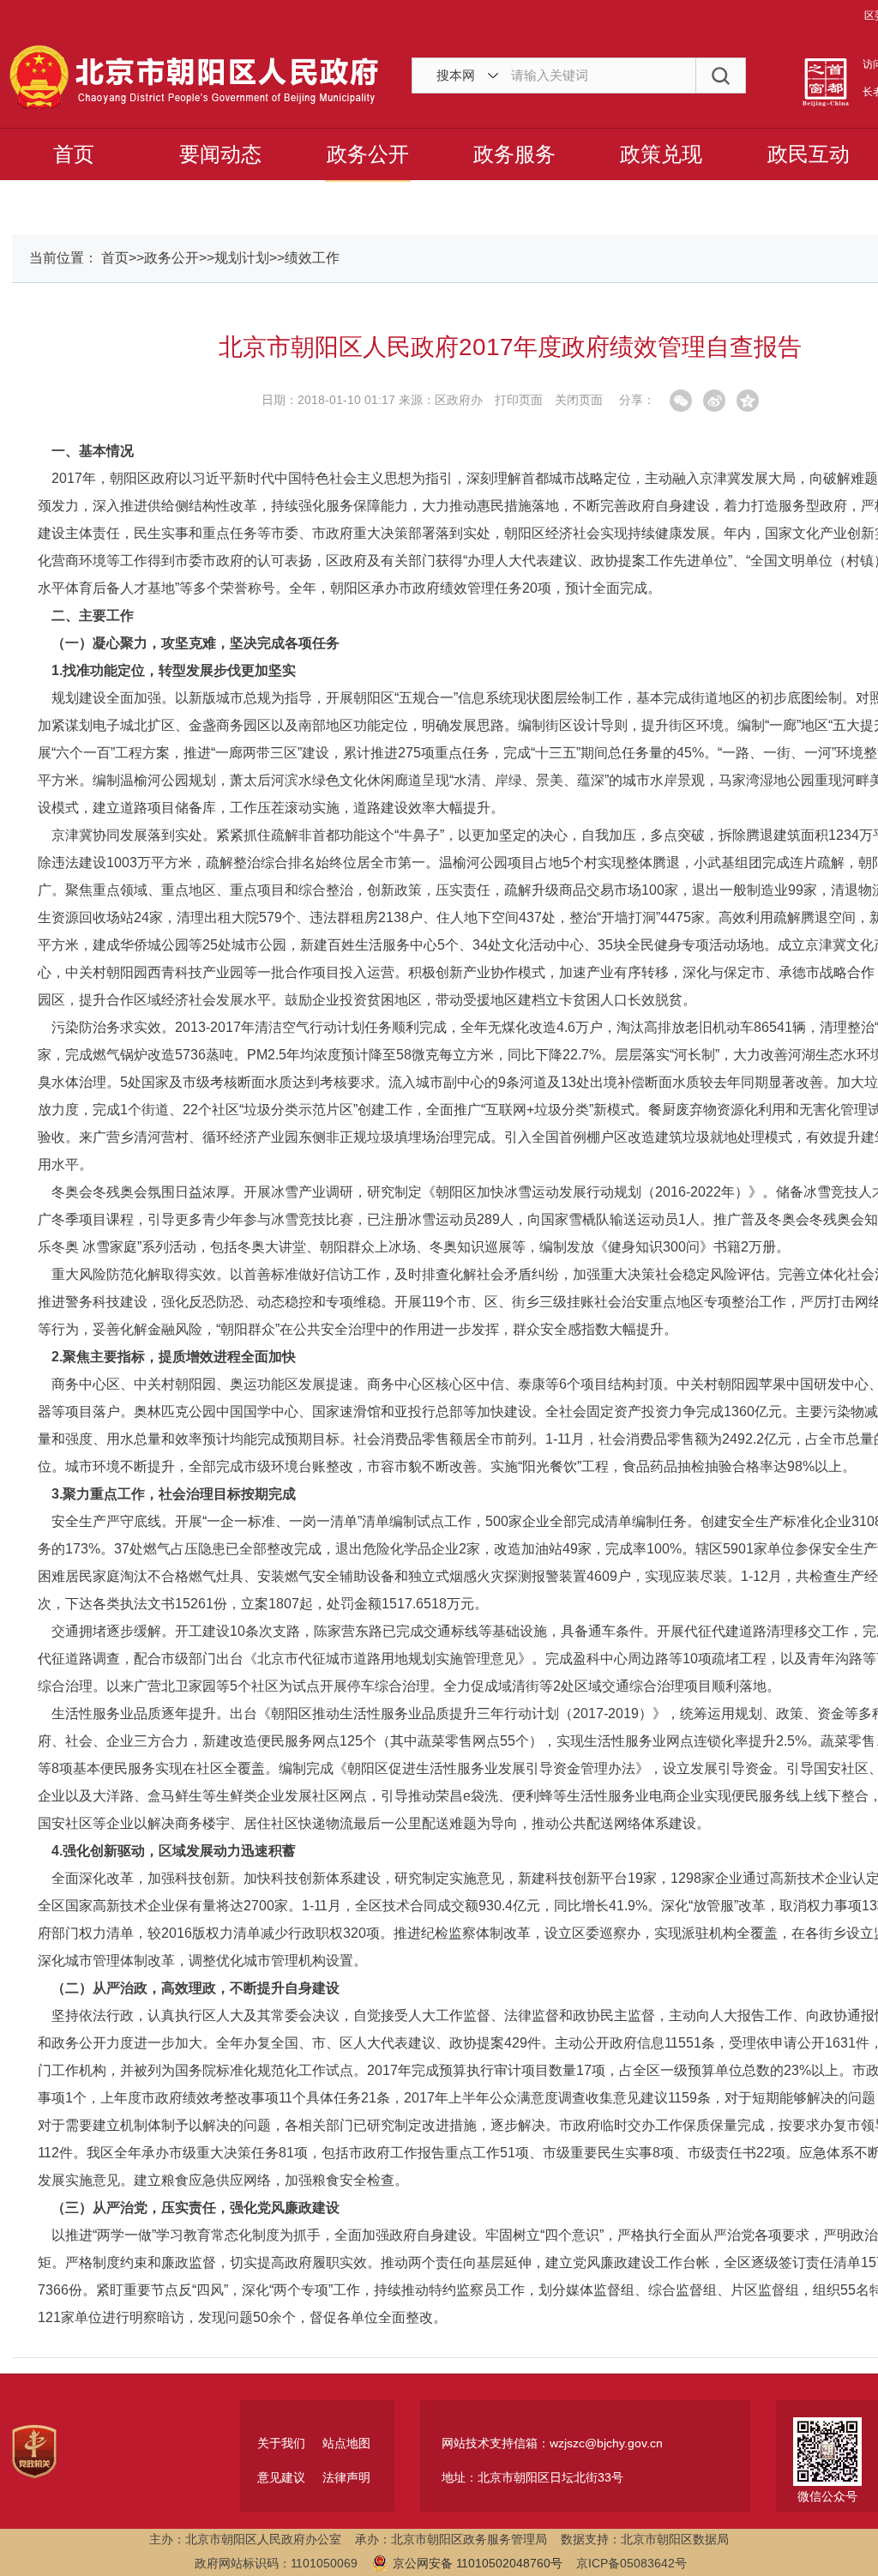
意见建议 (281, 2477)
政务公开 (368, 154)
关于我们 (281, 2443)
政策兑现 (661, 154)
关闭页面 (579, 400)
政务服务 (514, 154)
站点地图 (346, 2443)
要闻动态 (220, 154)
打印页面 (519, 400)
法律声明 (346, 2477)
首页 (74, 154)
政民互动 (809, 154)
